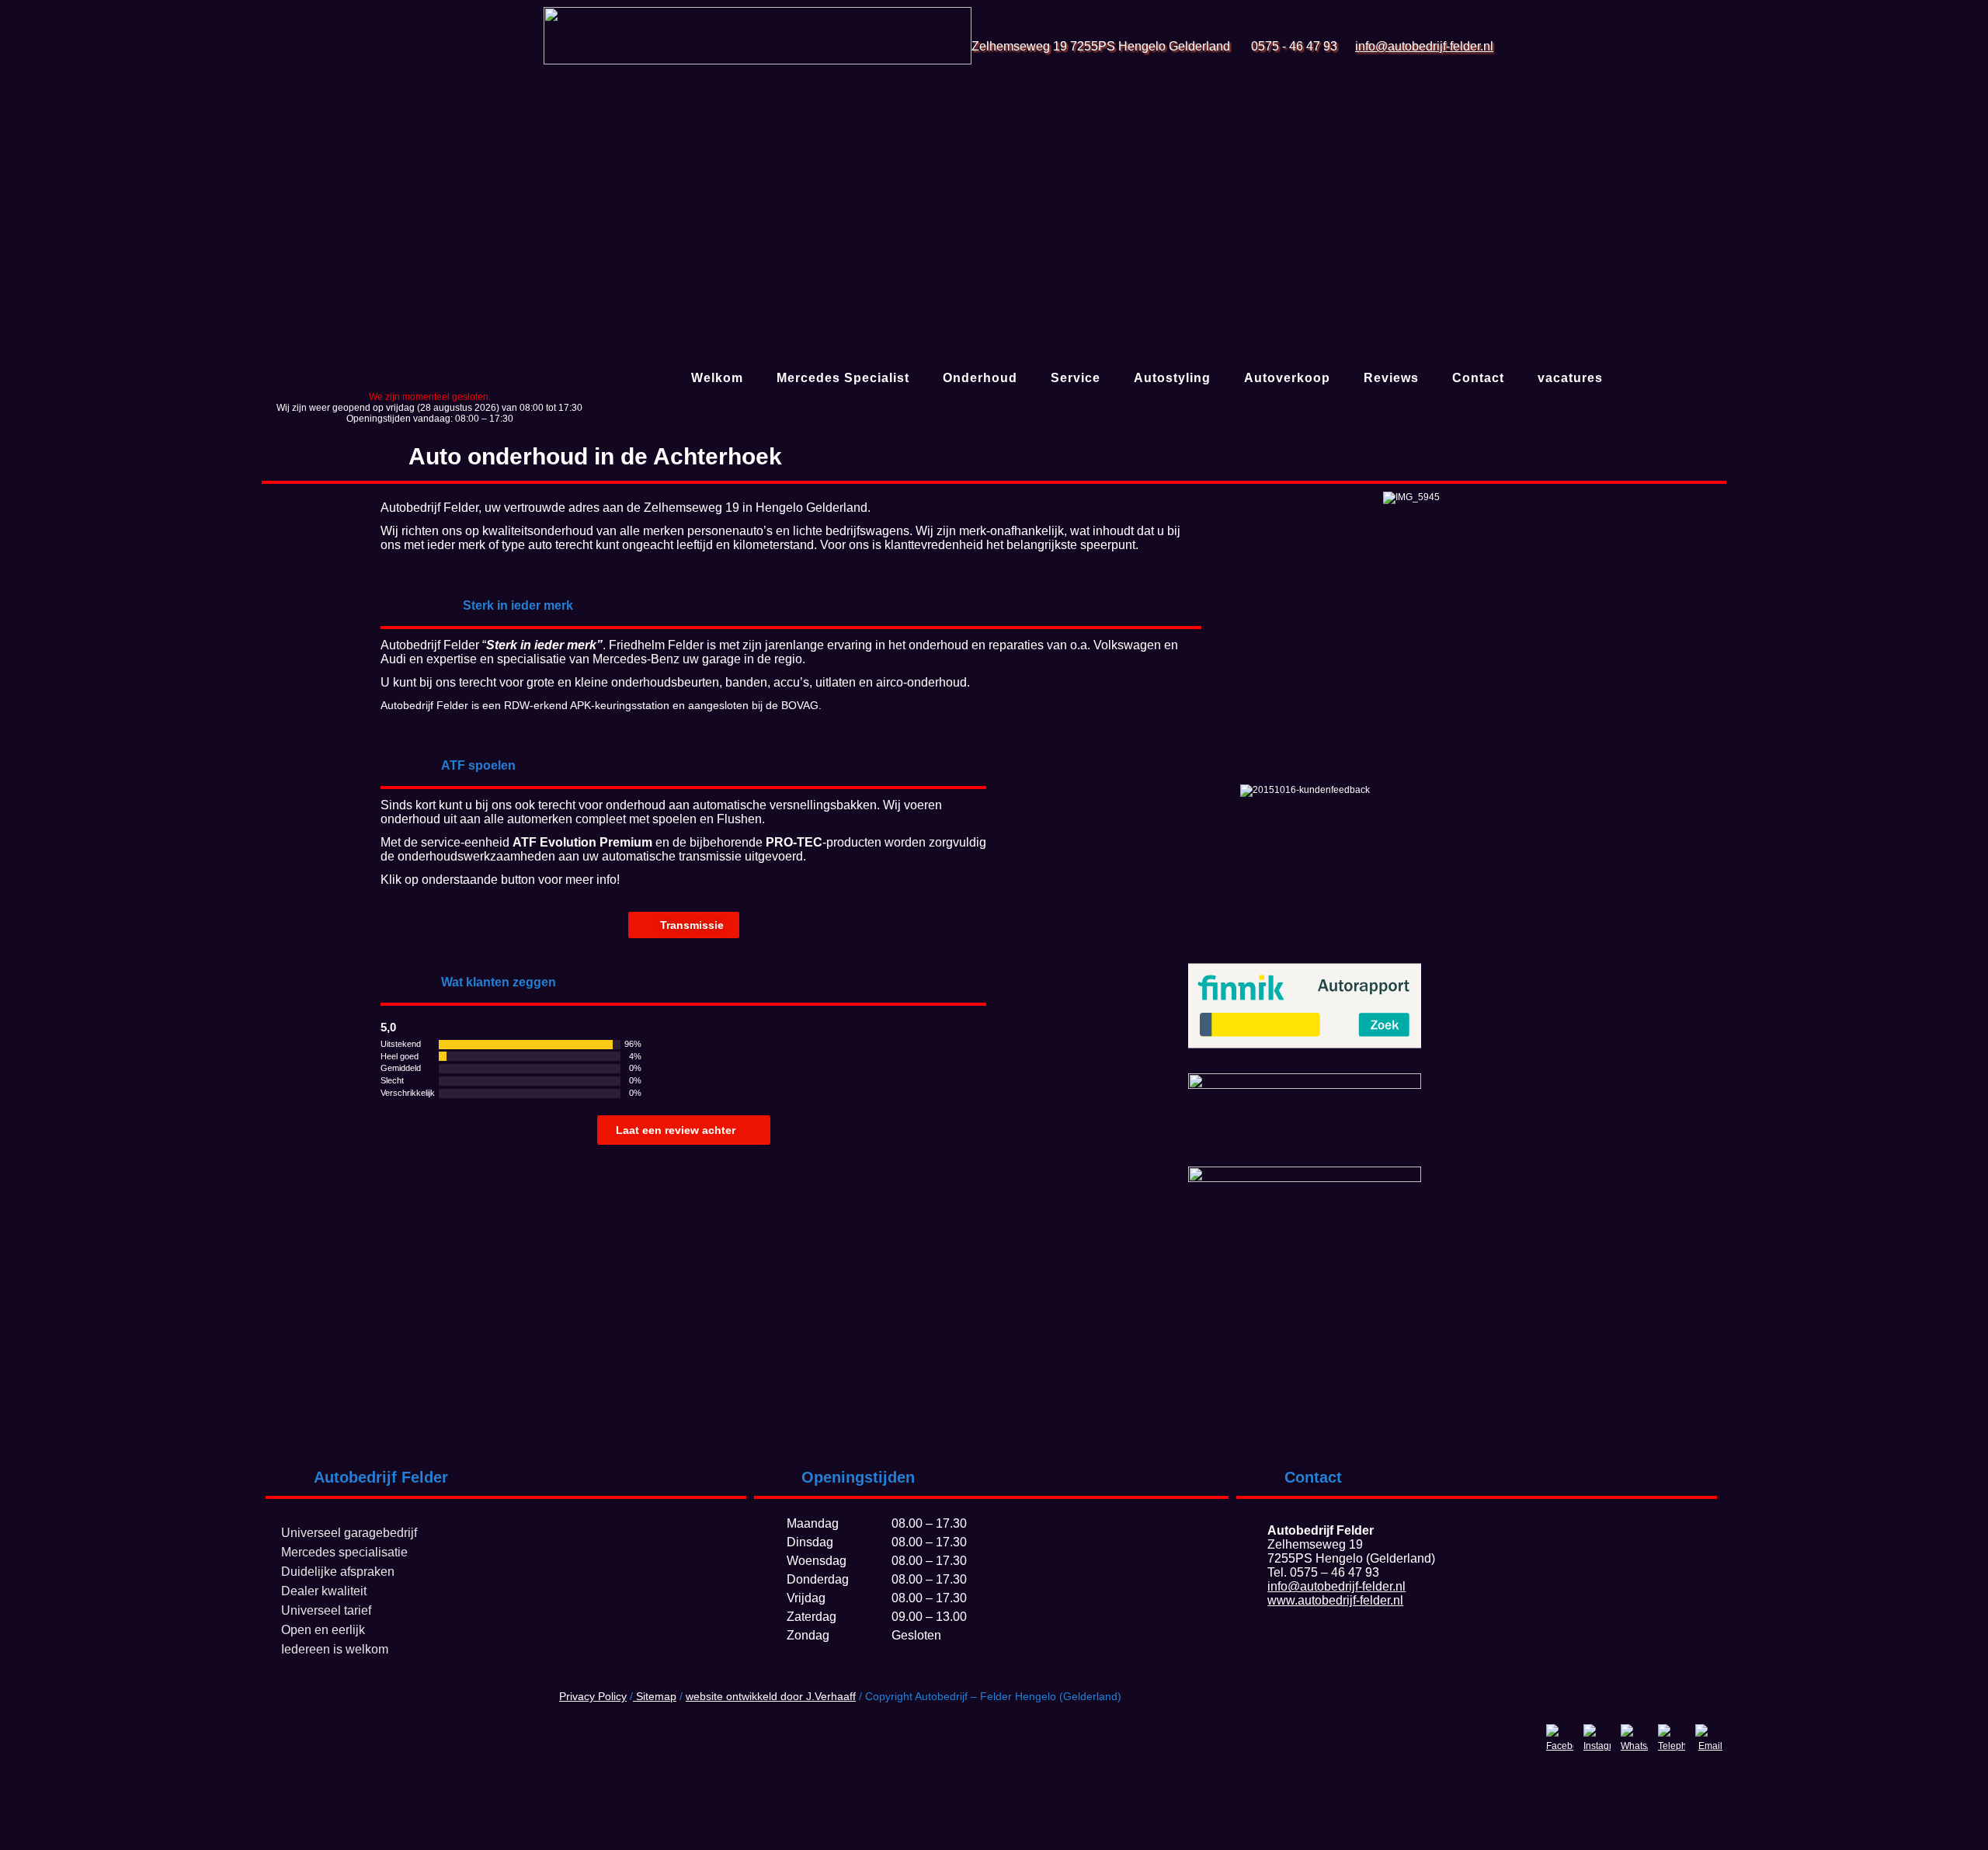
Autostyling (1172, 378)
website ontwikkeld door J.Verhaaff (771, 1696)
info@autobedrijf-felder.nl (1424, 46)
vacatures (1570, 378)
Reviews (1391, 378)
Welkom (717, 378)
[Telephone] (1672, 1738)
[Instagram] (1597, 1738)
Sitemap (655, 1696)
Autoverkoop (1287, 378)
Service (1076, 378)
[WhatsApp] (1634, 1738)
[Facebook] (1560, 1738)
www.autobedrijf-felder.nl (1335, 1600)
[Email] (1709, 1738)
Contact (1478, 378)
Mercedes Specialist (843, 378)
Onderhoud (980, 378)
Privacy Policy (593, 1696)
